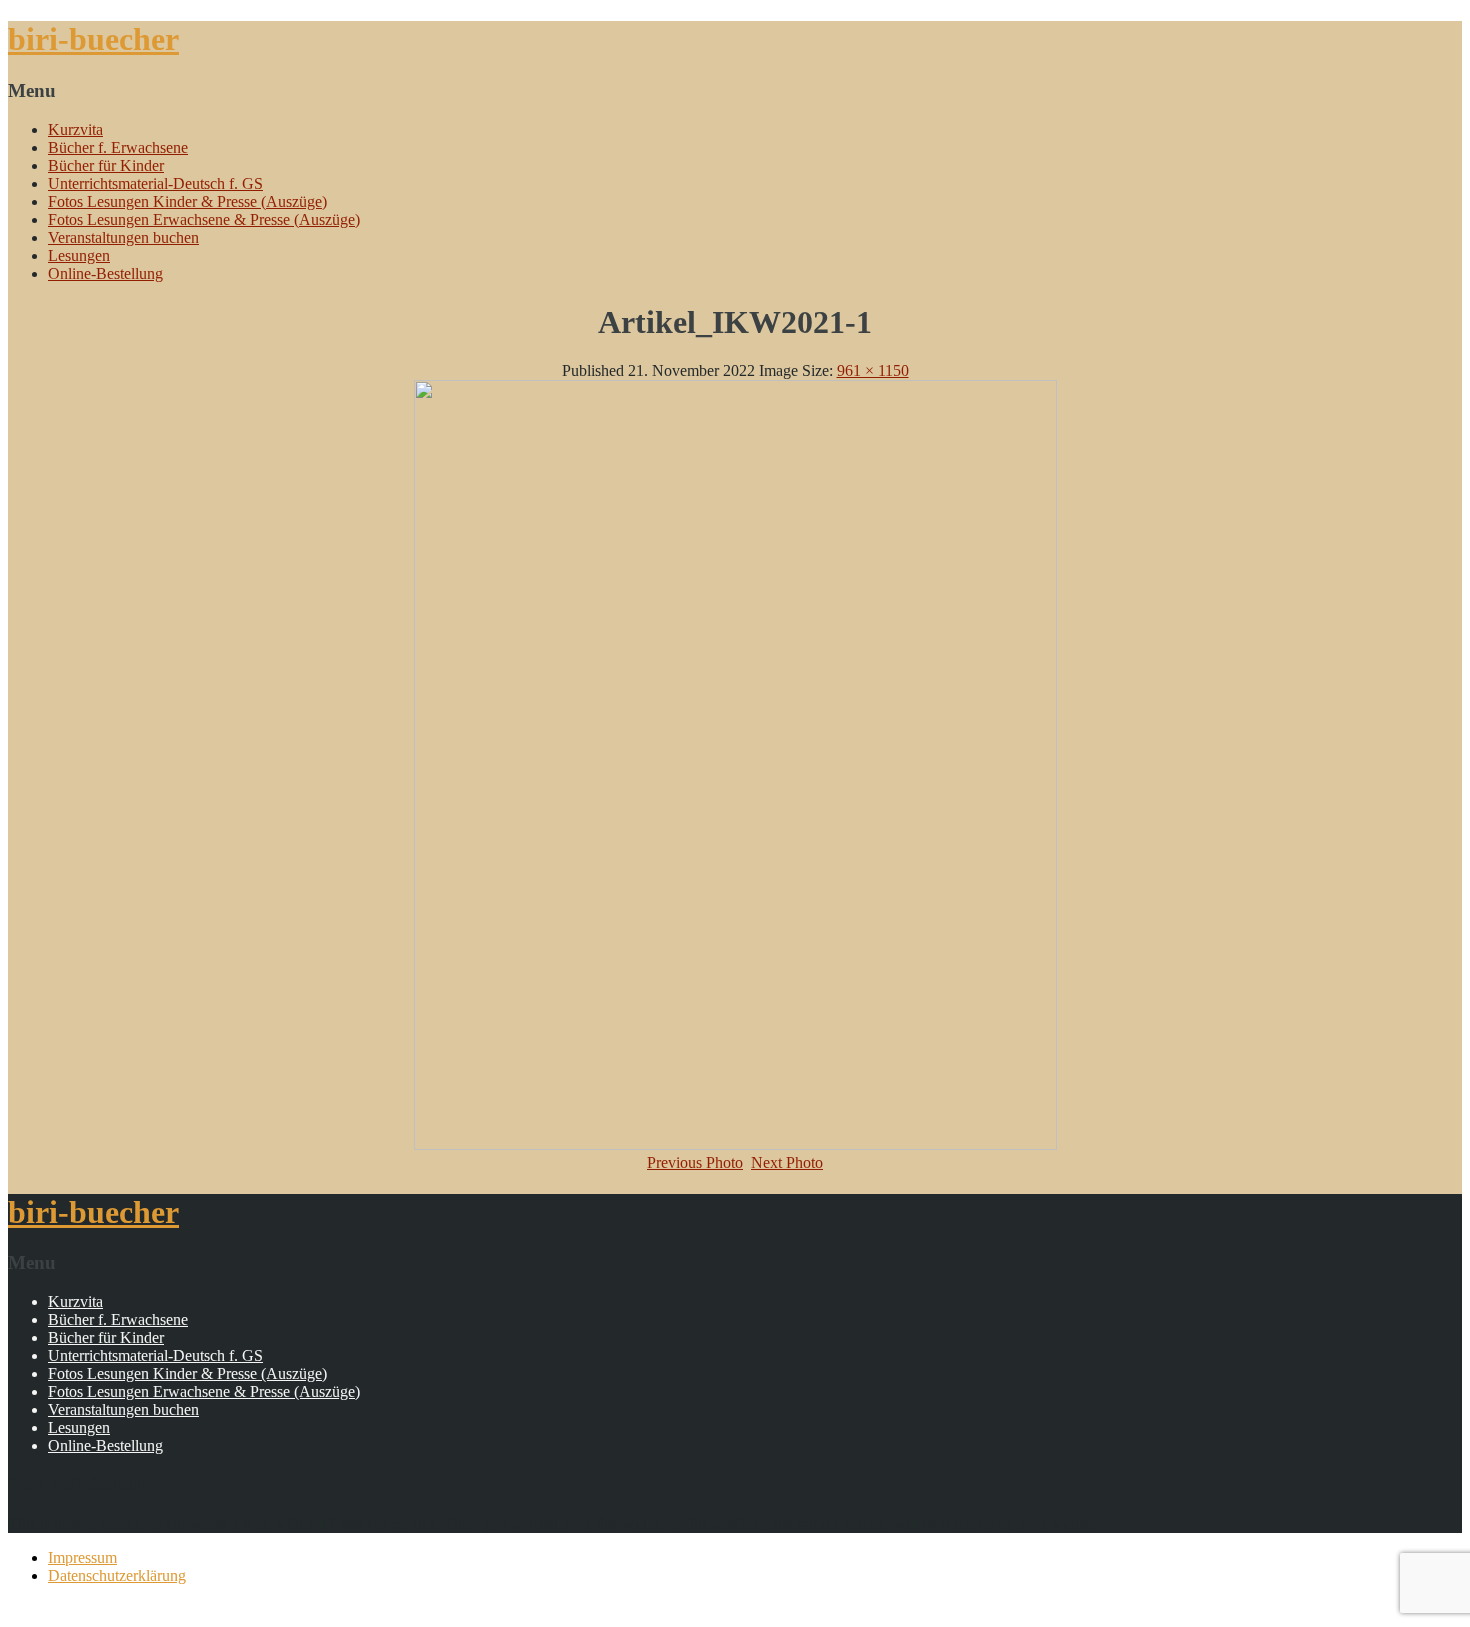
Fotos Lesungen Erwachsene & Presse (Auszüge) (204, 219)
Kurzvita (75, 129)
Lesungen (79, 255)
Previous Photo (695, 1162)
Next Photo (787, 1162)
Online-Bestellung (105, 273)
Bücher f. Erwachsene (118, 147)
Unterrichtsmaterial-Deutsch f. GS (155, 183)
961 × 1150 (873, 370)
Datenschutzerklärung (117, 1575)
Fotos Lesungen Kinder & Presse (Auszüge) (187, 201)
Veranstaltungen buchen (123, 237)
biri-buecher (93, 39)
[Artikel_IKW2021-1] (735, 1144)
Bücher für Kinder (106, 165)
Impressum (82, 1557)
